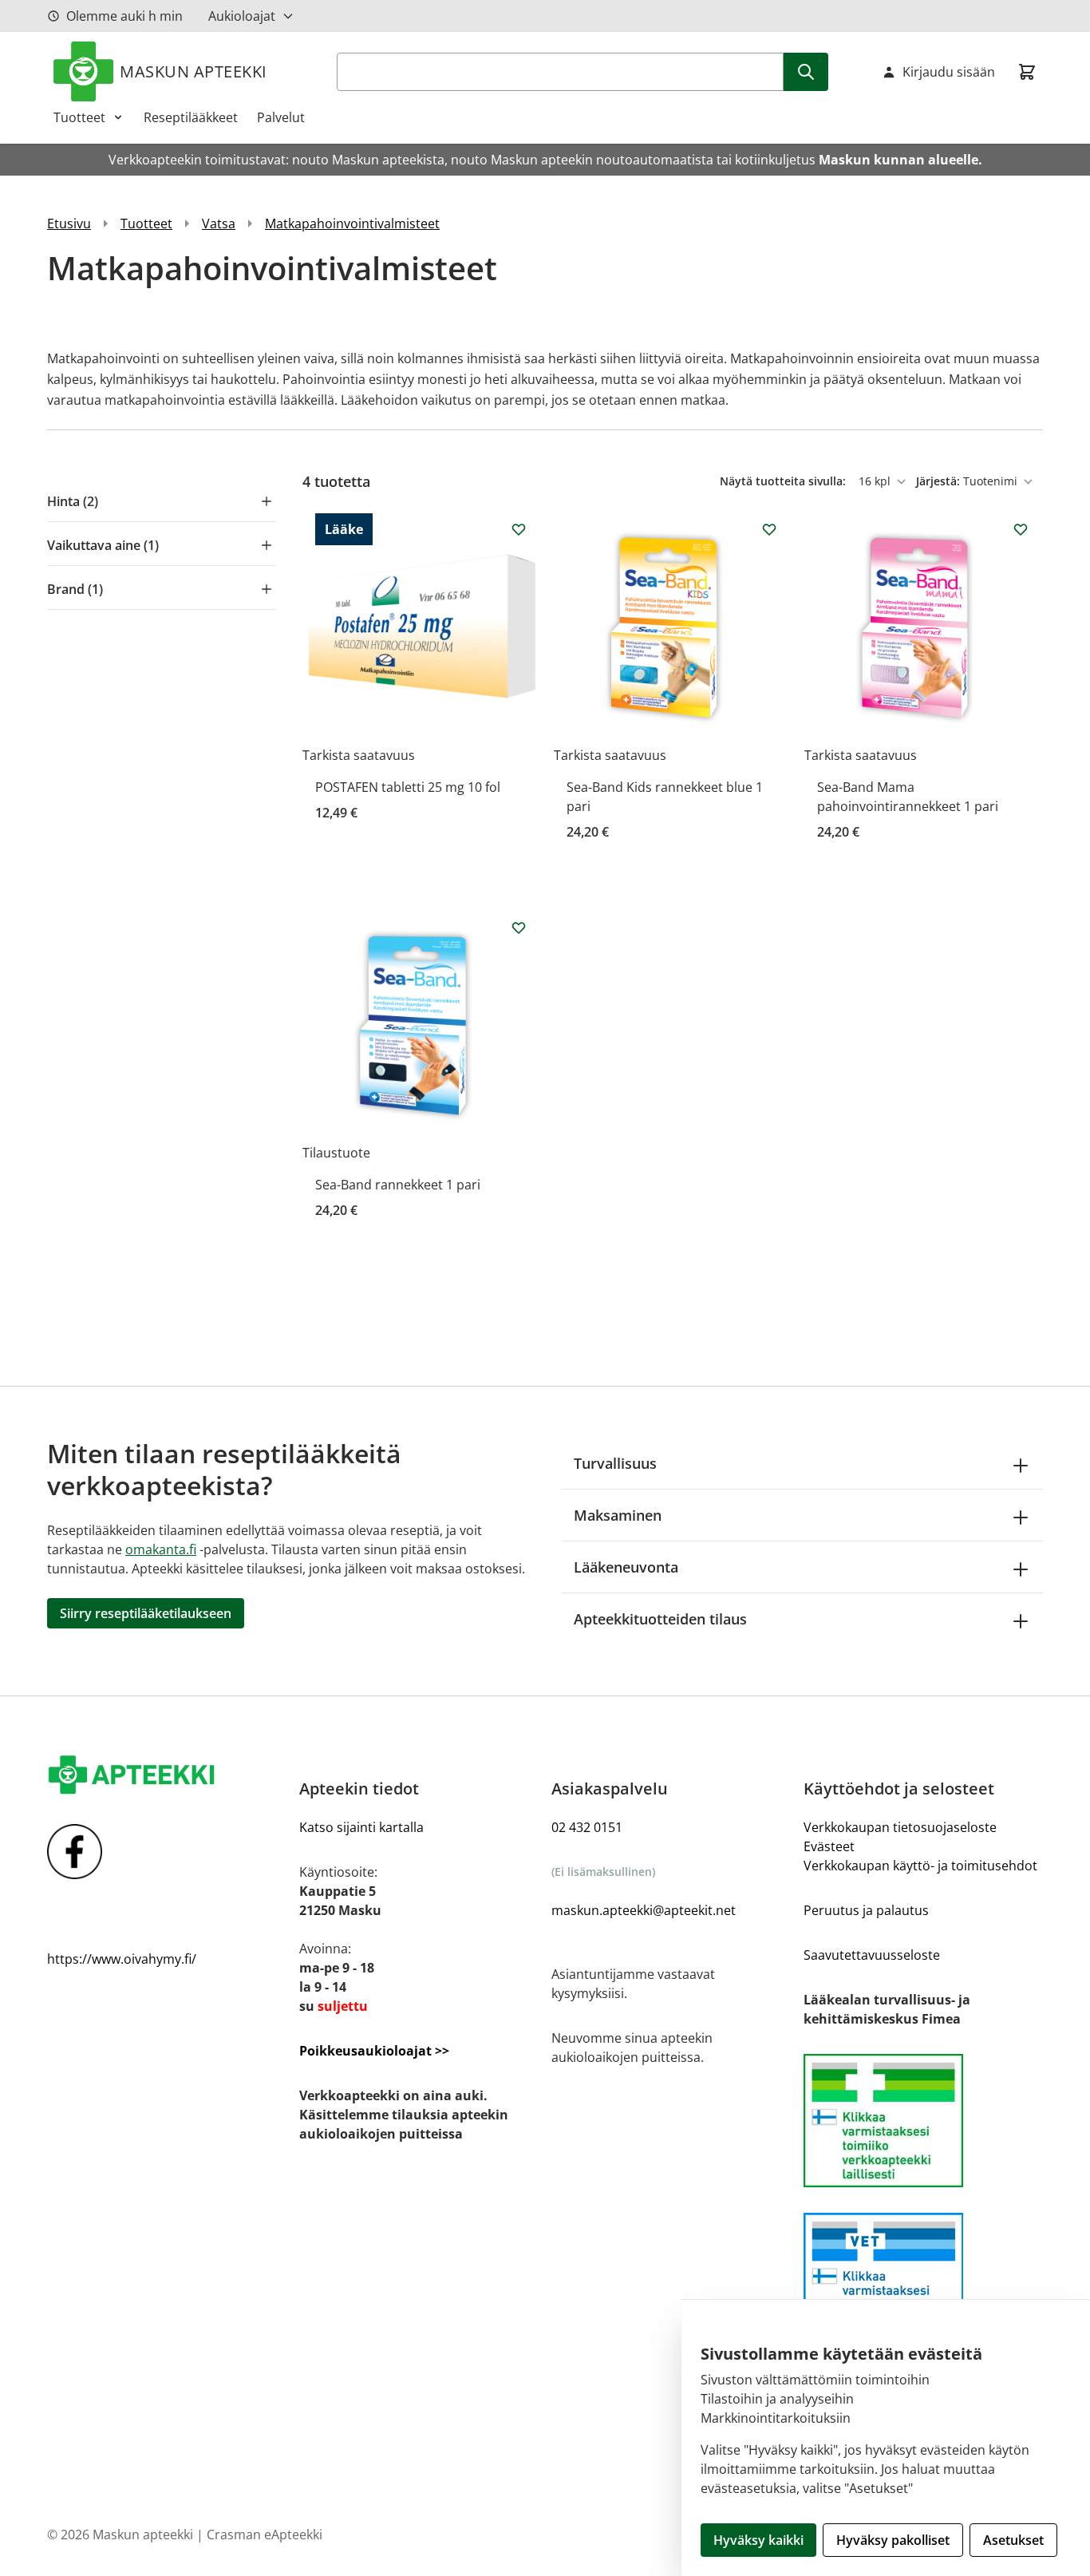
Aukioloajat (242, 16)
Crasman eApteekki (265, 2534)
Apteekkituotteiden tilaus (660, 1619)
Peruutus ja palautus (866, 1910)
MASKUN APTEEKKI (194, 71)
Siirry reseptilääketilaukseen (146, 1613)
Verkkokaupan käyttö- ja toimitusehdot (920, 1866)
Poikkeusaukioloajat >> (374, 2051)
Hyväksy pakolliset (893, 2540)
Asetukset (1013, 2540)
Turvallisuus (615, 1463)
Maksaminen (618, 1515)
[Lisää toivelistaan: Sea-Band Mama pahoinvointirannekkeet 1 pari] (1021, 529)
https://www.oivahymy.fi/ (122, 1959)
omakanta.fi (161, 1549)
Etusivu (69, 224)
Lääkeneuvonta (626, 1567)
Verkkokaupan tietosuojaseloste (900, 1827)
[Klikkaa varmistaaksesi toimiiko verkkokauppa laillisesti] (923, 2121)
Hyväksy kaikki (758, 2540)
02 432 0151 (587, 1827)
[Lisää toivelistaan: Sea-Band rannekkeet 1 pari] (519, 928)
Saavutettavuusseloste (872, 1955)
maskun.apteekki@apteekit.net (644, 1910)
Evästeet (829, 1846)
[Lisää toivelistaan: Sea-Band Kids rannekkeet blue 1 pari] (769, 529)
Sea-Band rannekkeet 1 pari (398, 1185)
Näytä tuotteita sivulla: (784, 481)
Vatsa (219, 224)
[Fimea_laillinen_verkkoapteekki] (923, 2279)
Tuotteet (79, 117)
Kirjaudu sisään (949, 72)
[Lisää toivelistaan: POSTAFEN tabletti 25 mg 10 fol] (519, 529)
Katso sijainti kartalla (361, 1827)
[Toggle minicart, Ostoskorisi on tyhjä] (1027, 72)
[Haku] (806, 72)
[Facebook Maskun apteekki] (167, 1852)
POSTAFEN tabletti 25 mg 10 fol (408, 787)
